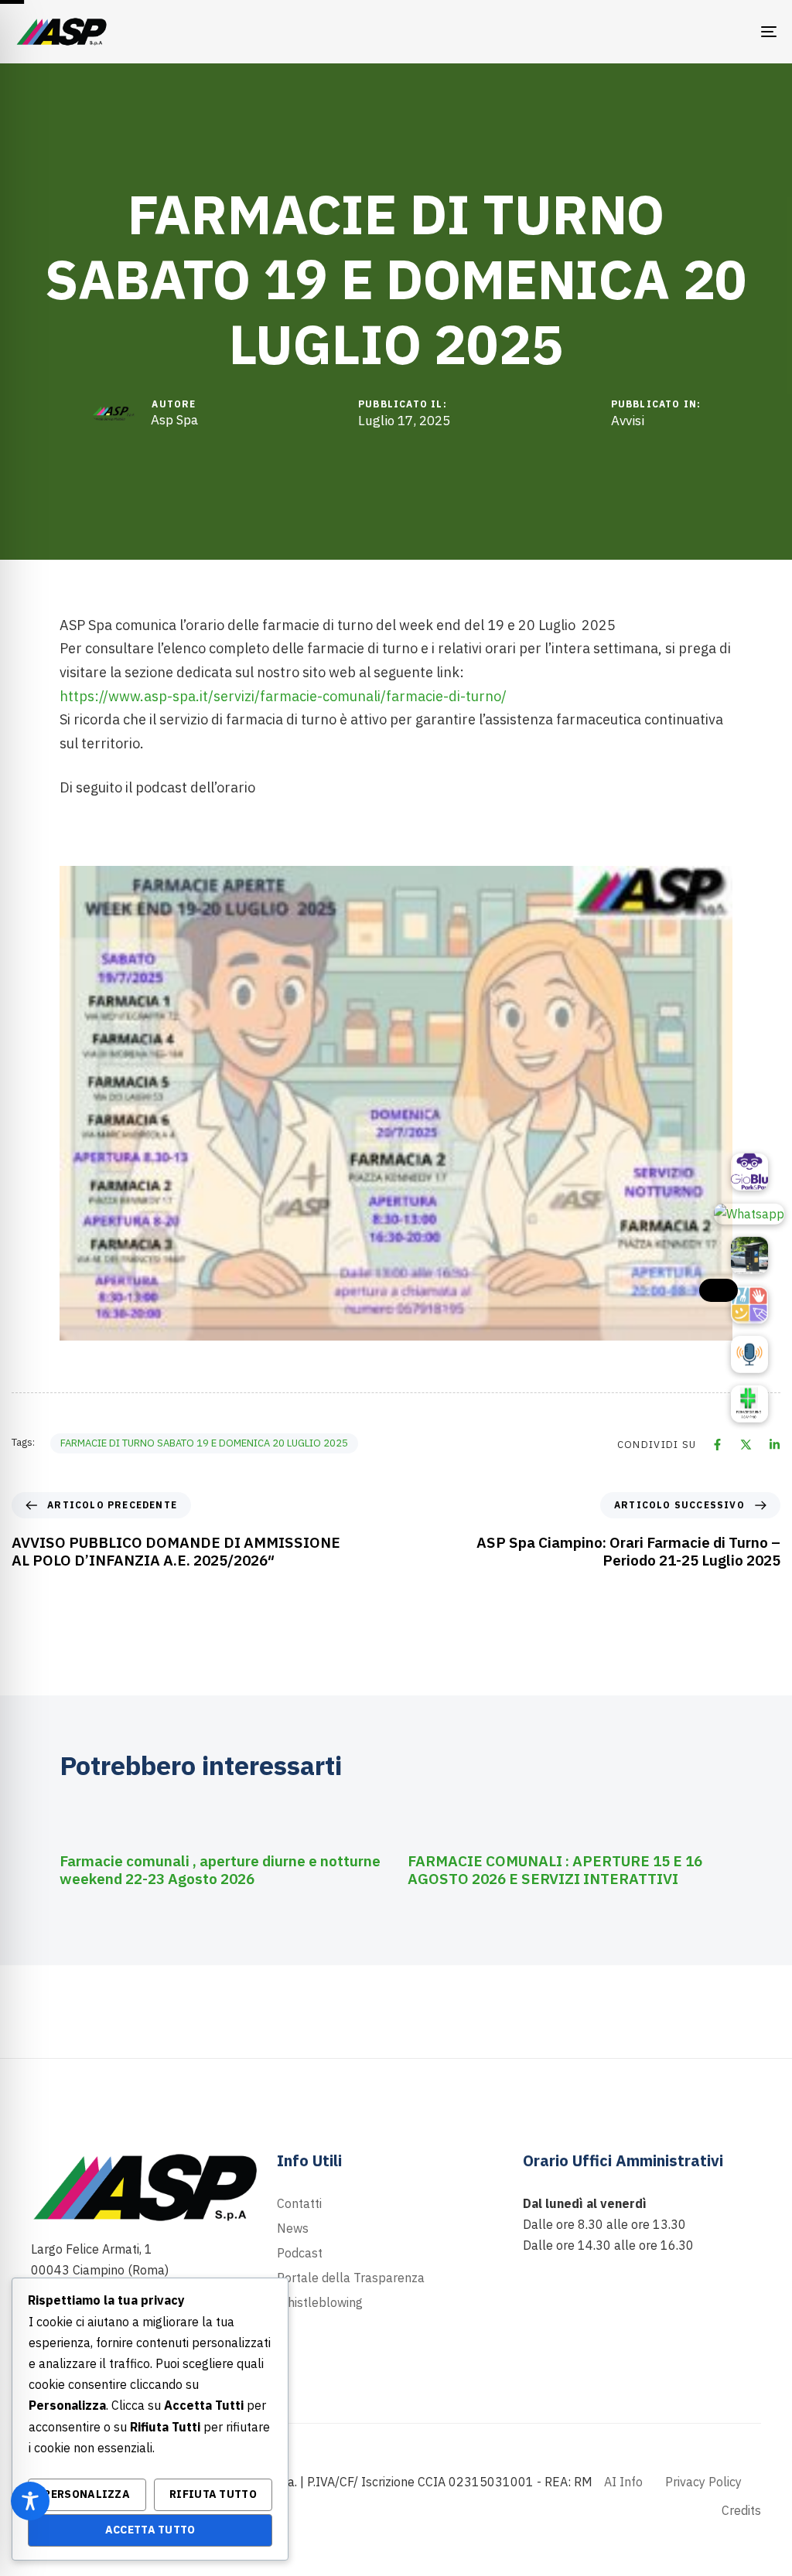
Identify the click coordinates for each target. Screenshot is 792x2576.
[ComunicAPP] (749, 1305)
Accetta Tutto (150, 2530)
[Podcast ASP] (749, 1354)
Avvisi (628, 421)
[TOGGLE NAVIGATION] (650, 32)
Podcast (300, 2253)
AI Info (623, 2482)
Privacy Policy (703, 2482)
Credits (741, 2510)
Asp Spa (174, 420)
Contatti (299, 2203)
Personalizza (87, 2494)
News (293, 2228)
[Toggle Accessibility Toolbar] (30, 2501)
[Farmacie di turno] (749, 1404)
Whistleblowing (320, 2302)
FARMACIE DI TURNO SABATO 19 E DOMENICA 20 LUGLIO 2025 (204, 1443)
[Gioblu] (749, 1172)
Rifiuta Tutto (213, 2494)
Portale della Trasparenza (351, 2278)
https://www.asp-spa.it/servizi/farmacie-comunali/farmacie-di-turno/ (283, 696)
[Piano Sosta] (749, 1256)
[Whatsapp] (749, 1214)
